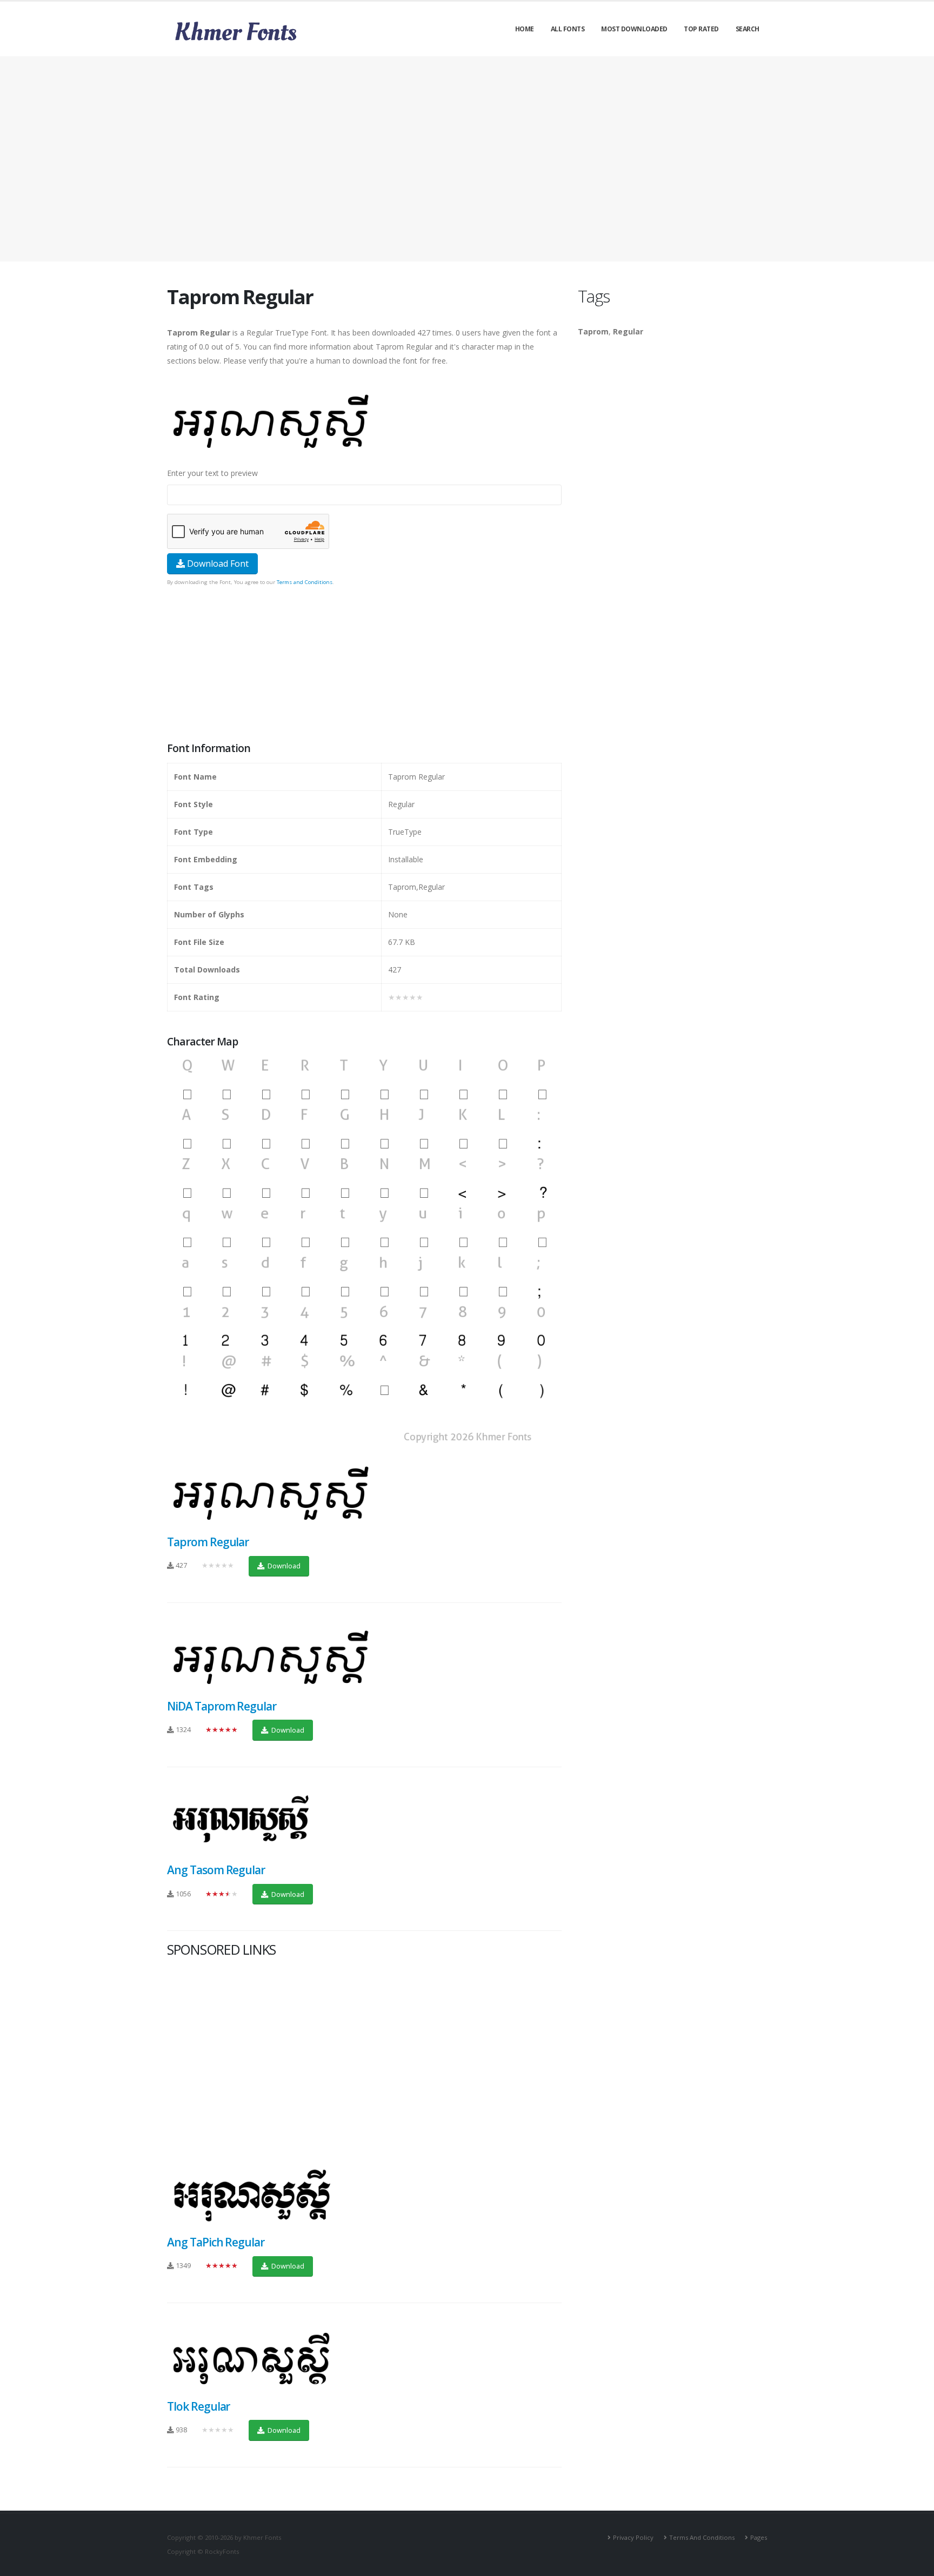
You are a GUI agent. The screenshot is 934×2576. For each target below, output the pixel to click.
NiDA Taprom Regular (222, 1706)
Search (748, 29)
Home (525, 29)
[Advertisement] (467, 159)
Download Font (217, 563)
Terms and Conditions (305, 582)
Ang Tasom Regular (216, 1870)
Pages (759, 2537)
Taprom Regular (208, 1542)
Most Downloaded (634, 29)
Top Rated (701, 29)
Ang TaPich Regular (216, 2242)
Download (283, 1566)
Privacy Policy (633, 2537)
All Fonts (568, 29)
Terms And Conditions (702, 2537)
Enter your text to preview (212, 473)
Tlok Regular (198, 2406)
